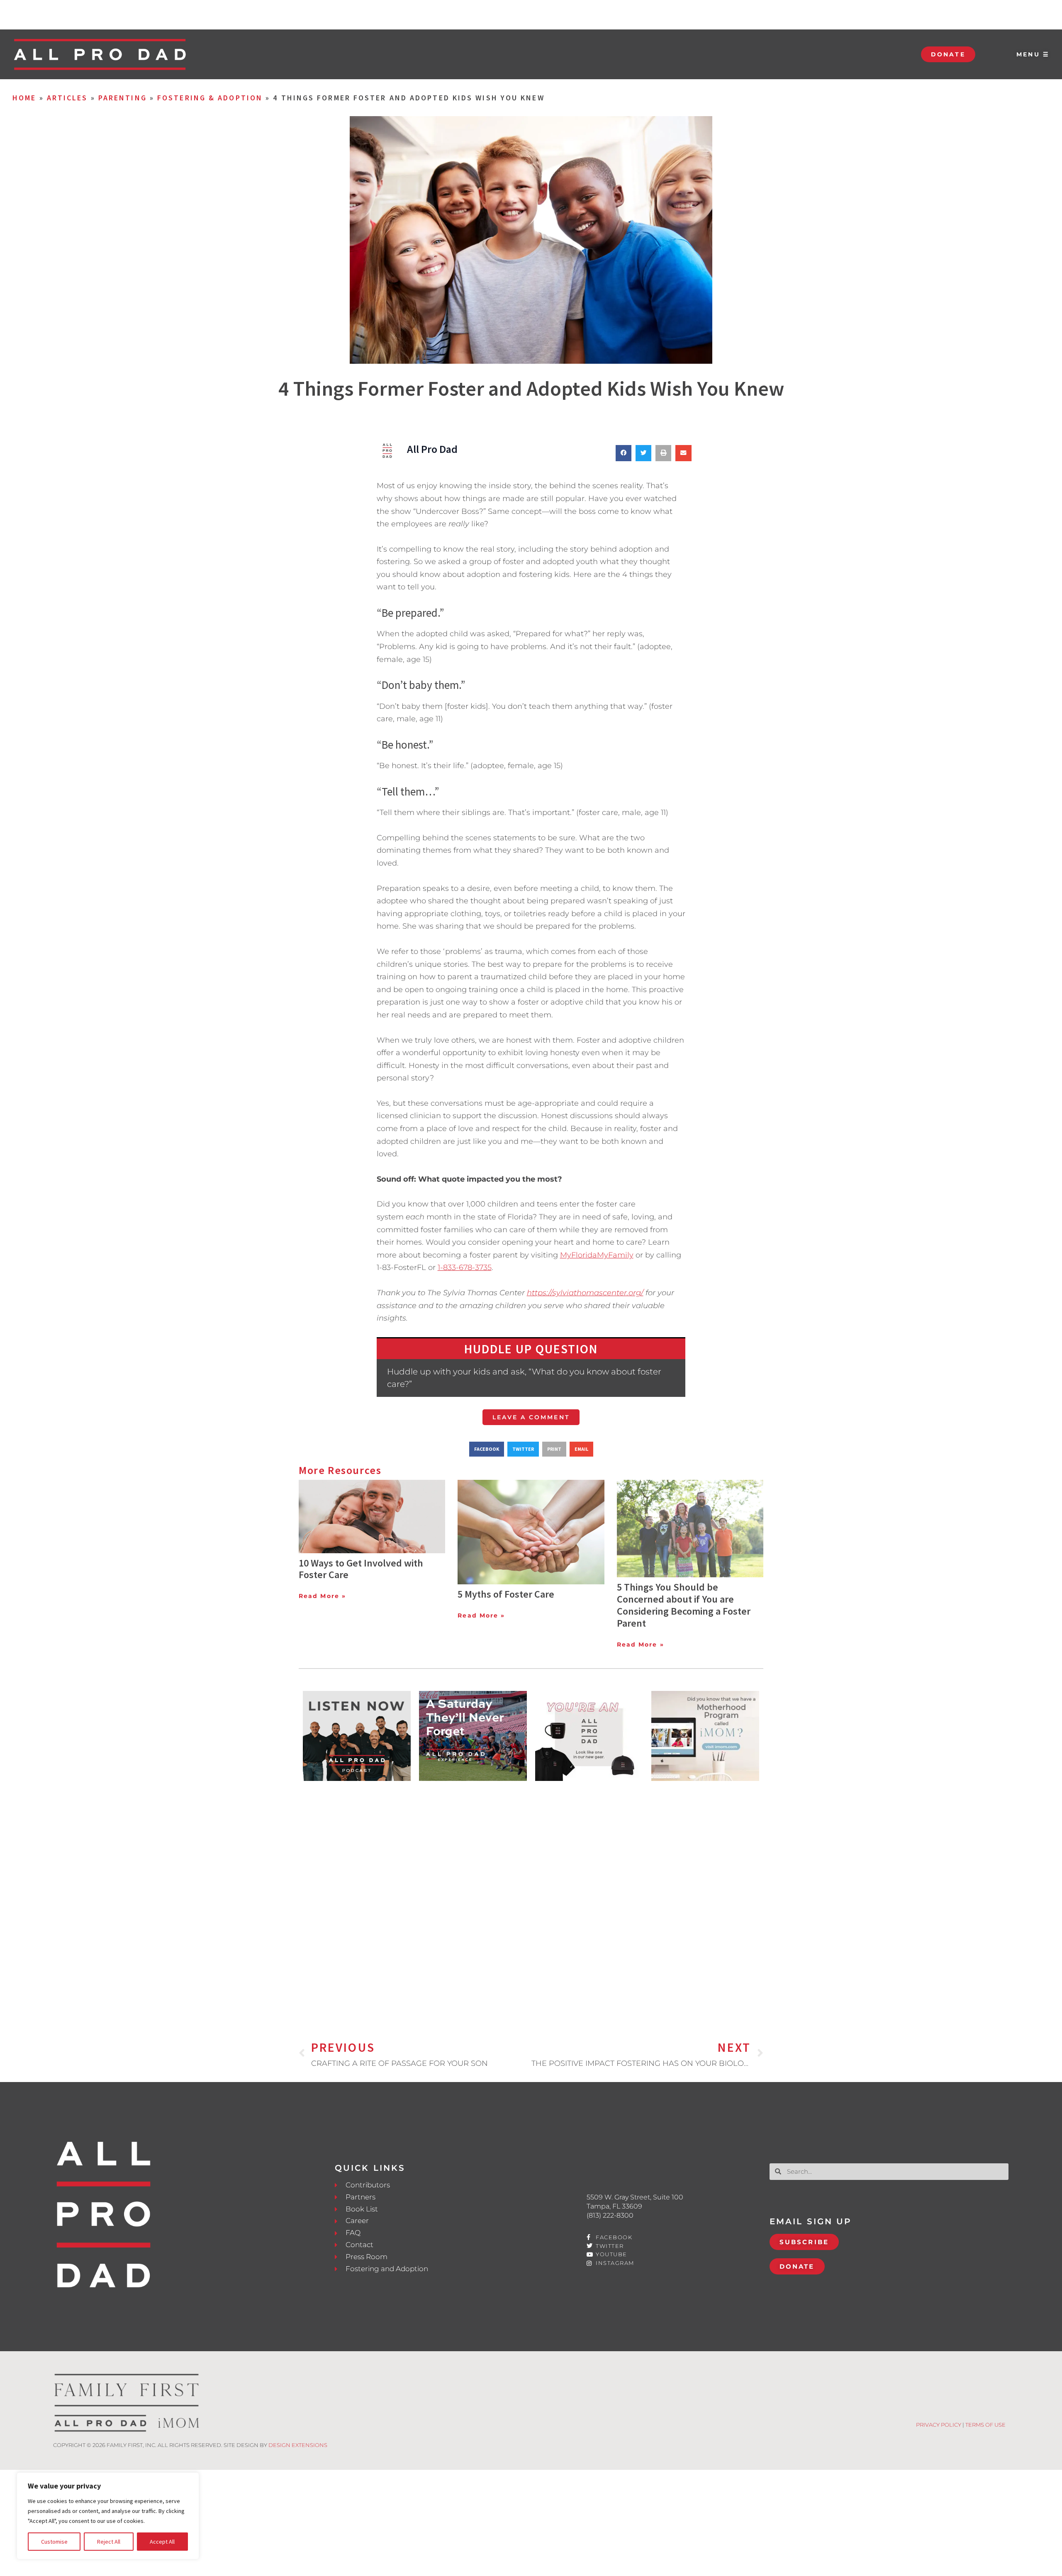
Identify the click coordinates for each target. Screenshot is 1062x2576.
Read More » (322, 1596)
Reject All (109, 2542)
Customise (54, 2542)
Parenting (123, 98)
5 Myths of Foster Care (506, 1594)
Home (24, 98)
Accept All (162, 2542)
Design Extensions (298, 2445)
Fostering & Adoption (210, 98)
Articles (67, 98)
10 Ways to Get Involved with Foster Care (361, 1569)
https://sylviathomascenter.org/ (585, 1293)
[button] (624, 453)
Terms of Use (985, 2425)
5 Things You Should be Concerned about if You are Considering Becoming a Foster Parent (684, 1605)
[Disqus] (531, 1897)
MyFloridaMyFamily (597, 1255)
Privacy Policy (939, 2425)
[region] (108, 2516)
